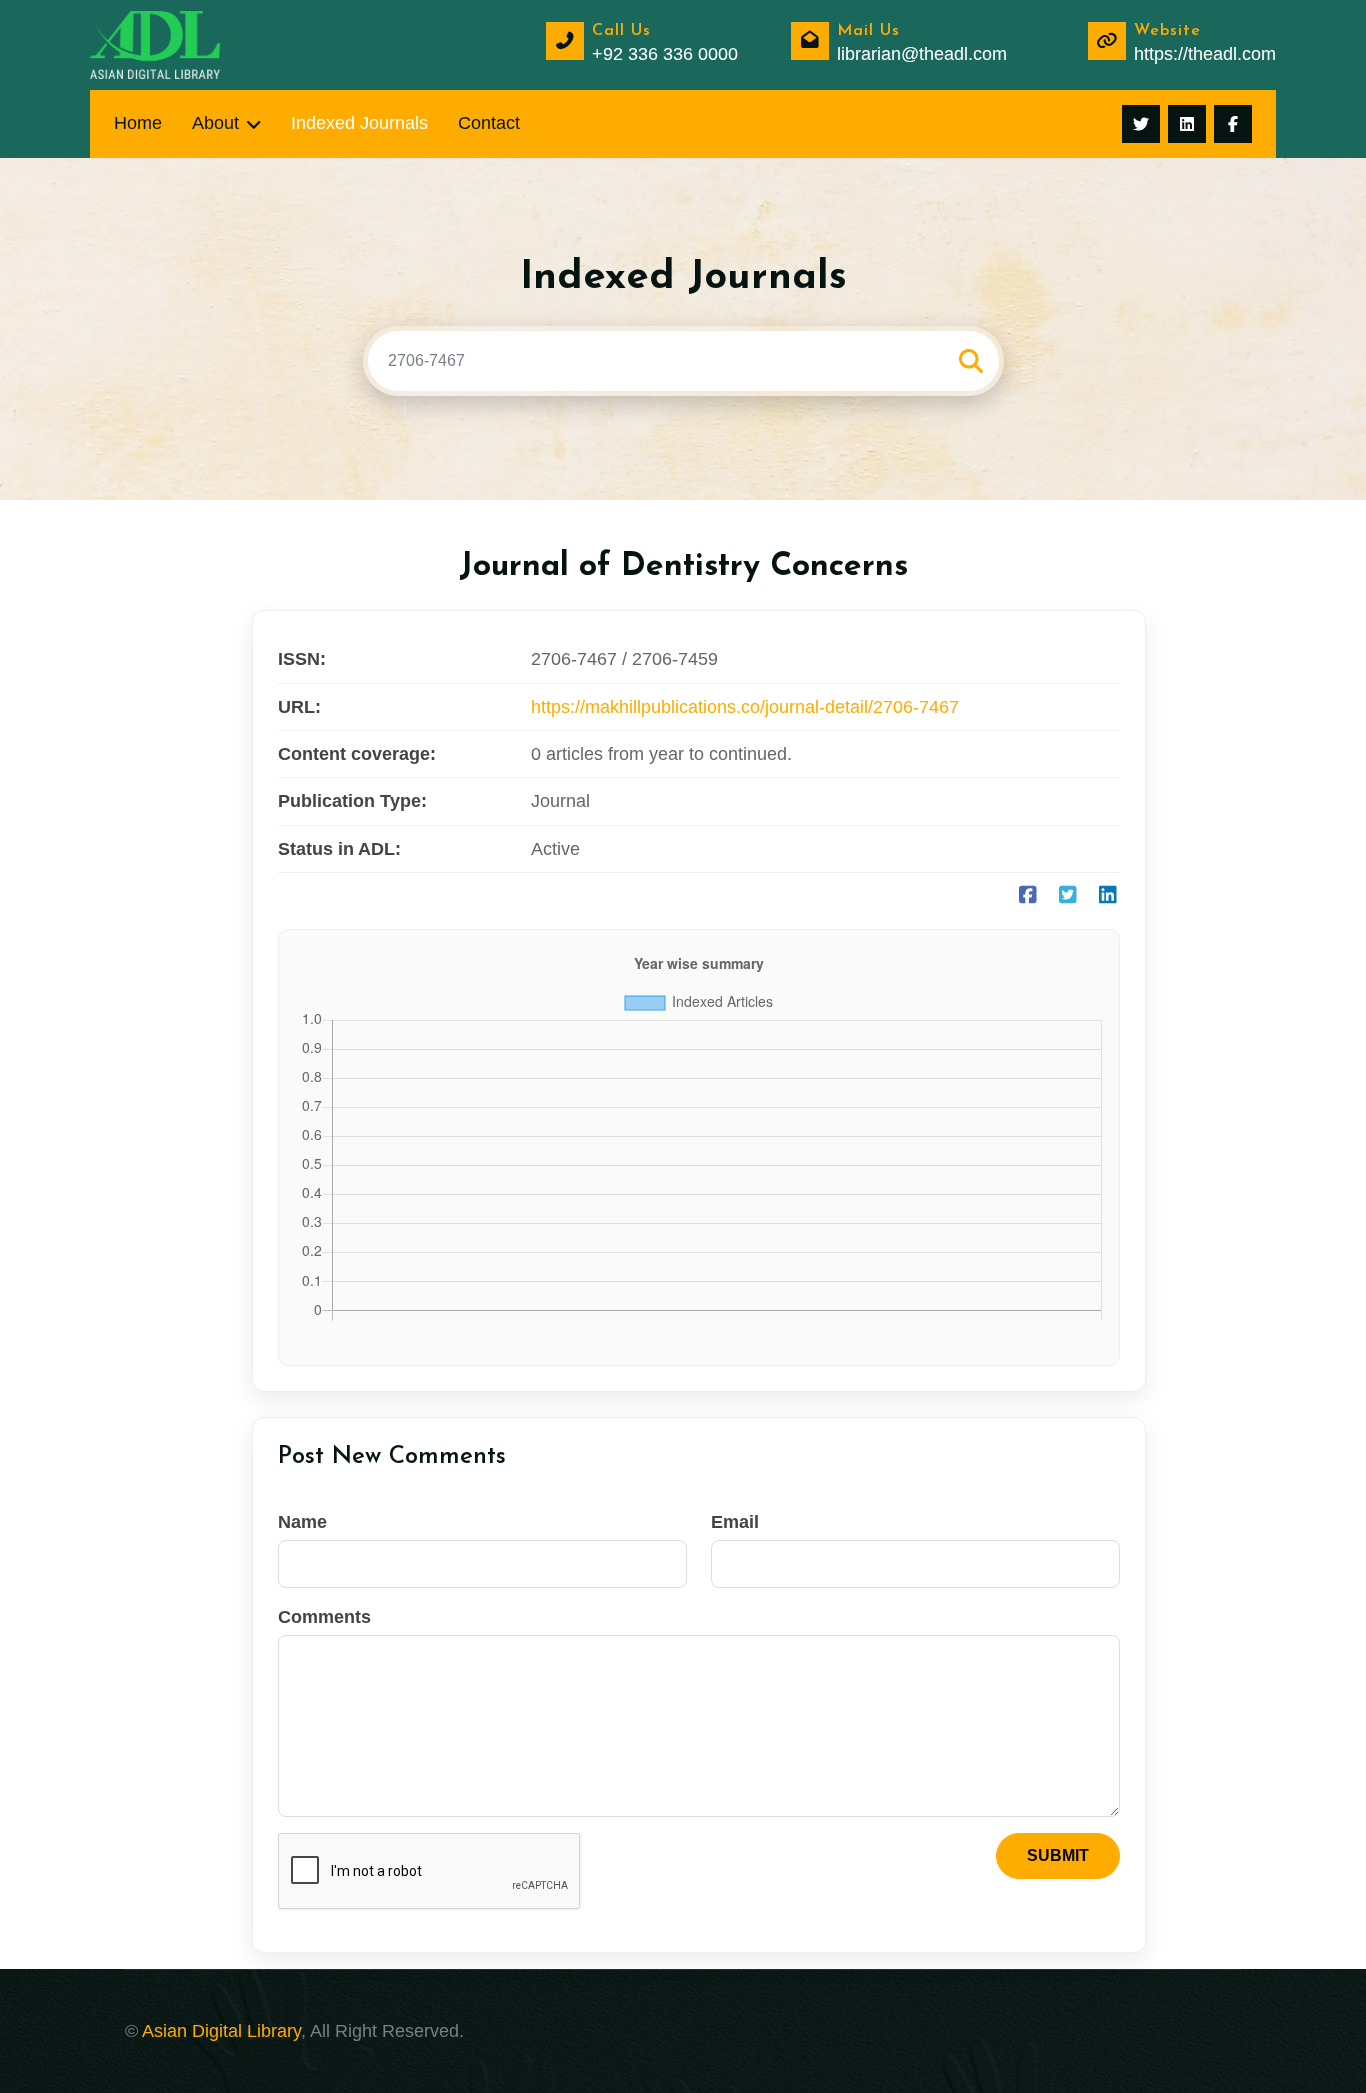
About (215, 123)
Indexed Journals (359, 123)
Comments (324, 1617)
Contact (489, 123)
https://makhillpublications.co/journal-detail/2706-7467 (745, 707)
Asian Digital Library (221, 2031)
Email (735, 1522)
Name (302, 1522)
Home (138, 123)
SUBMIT (1058, 1855)
